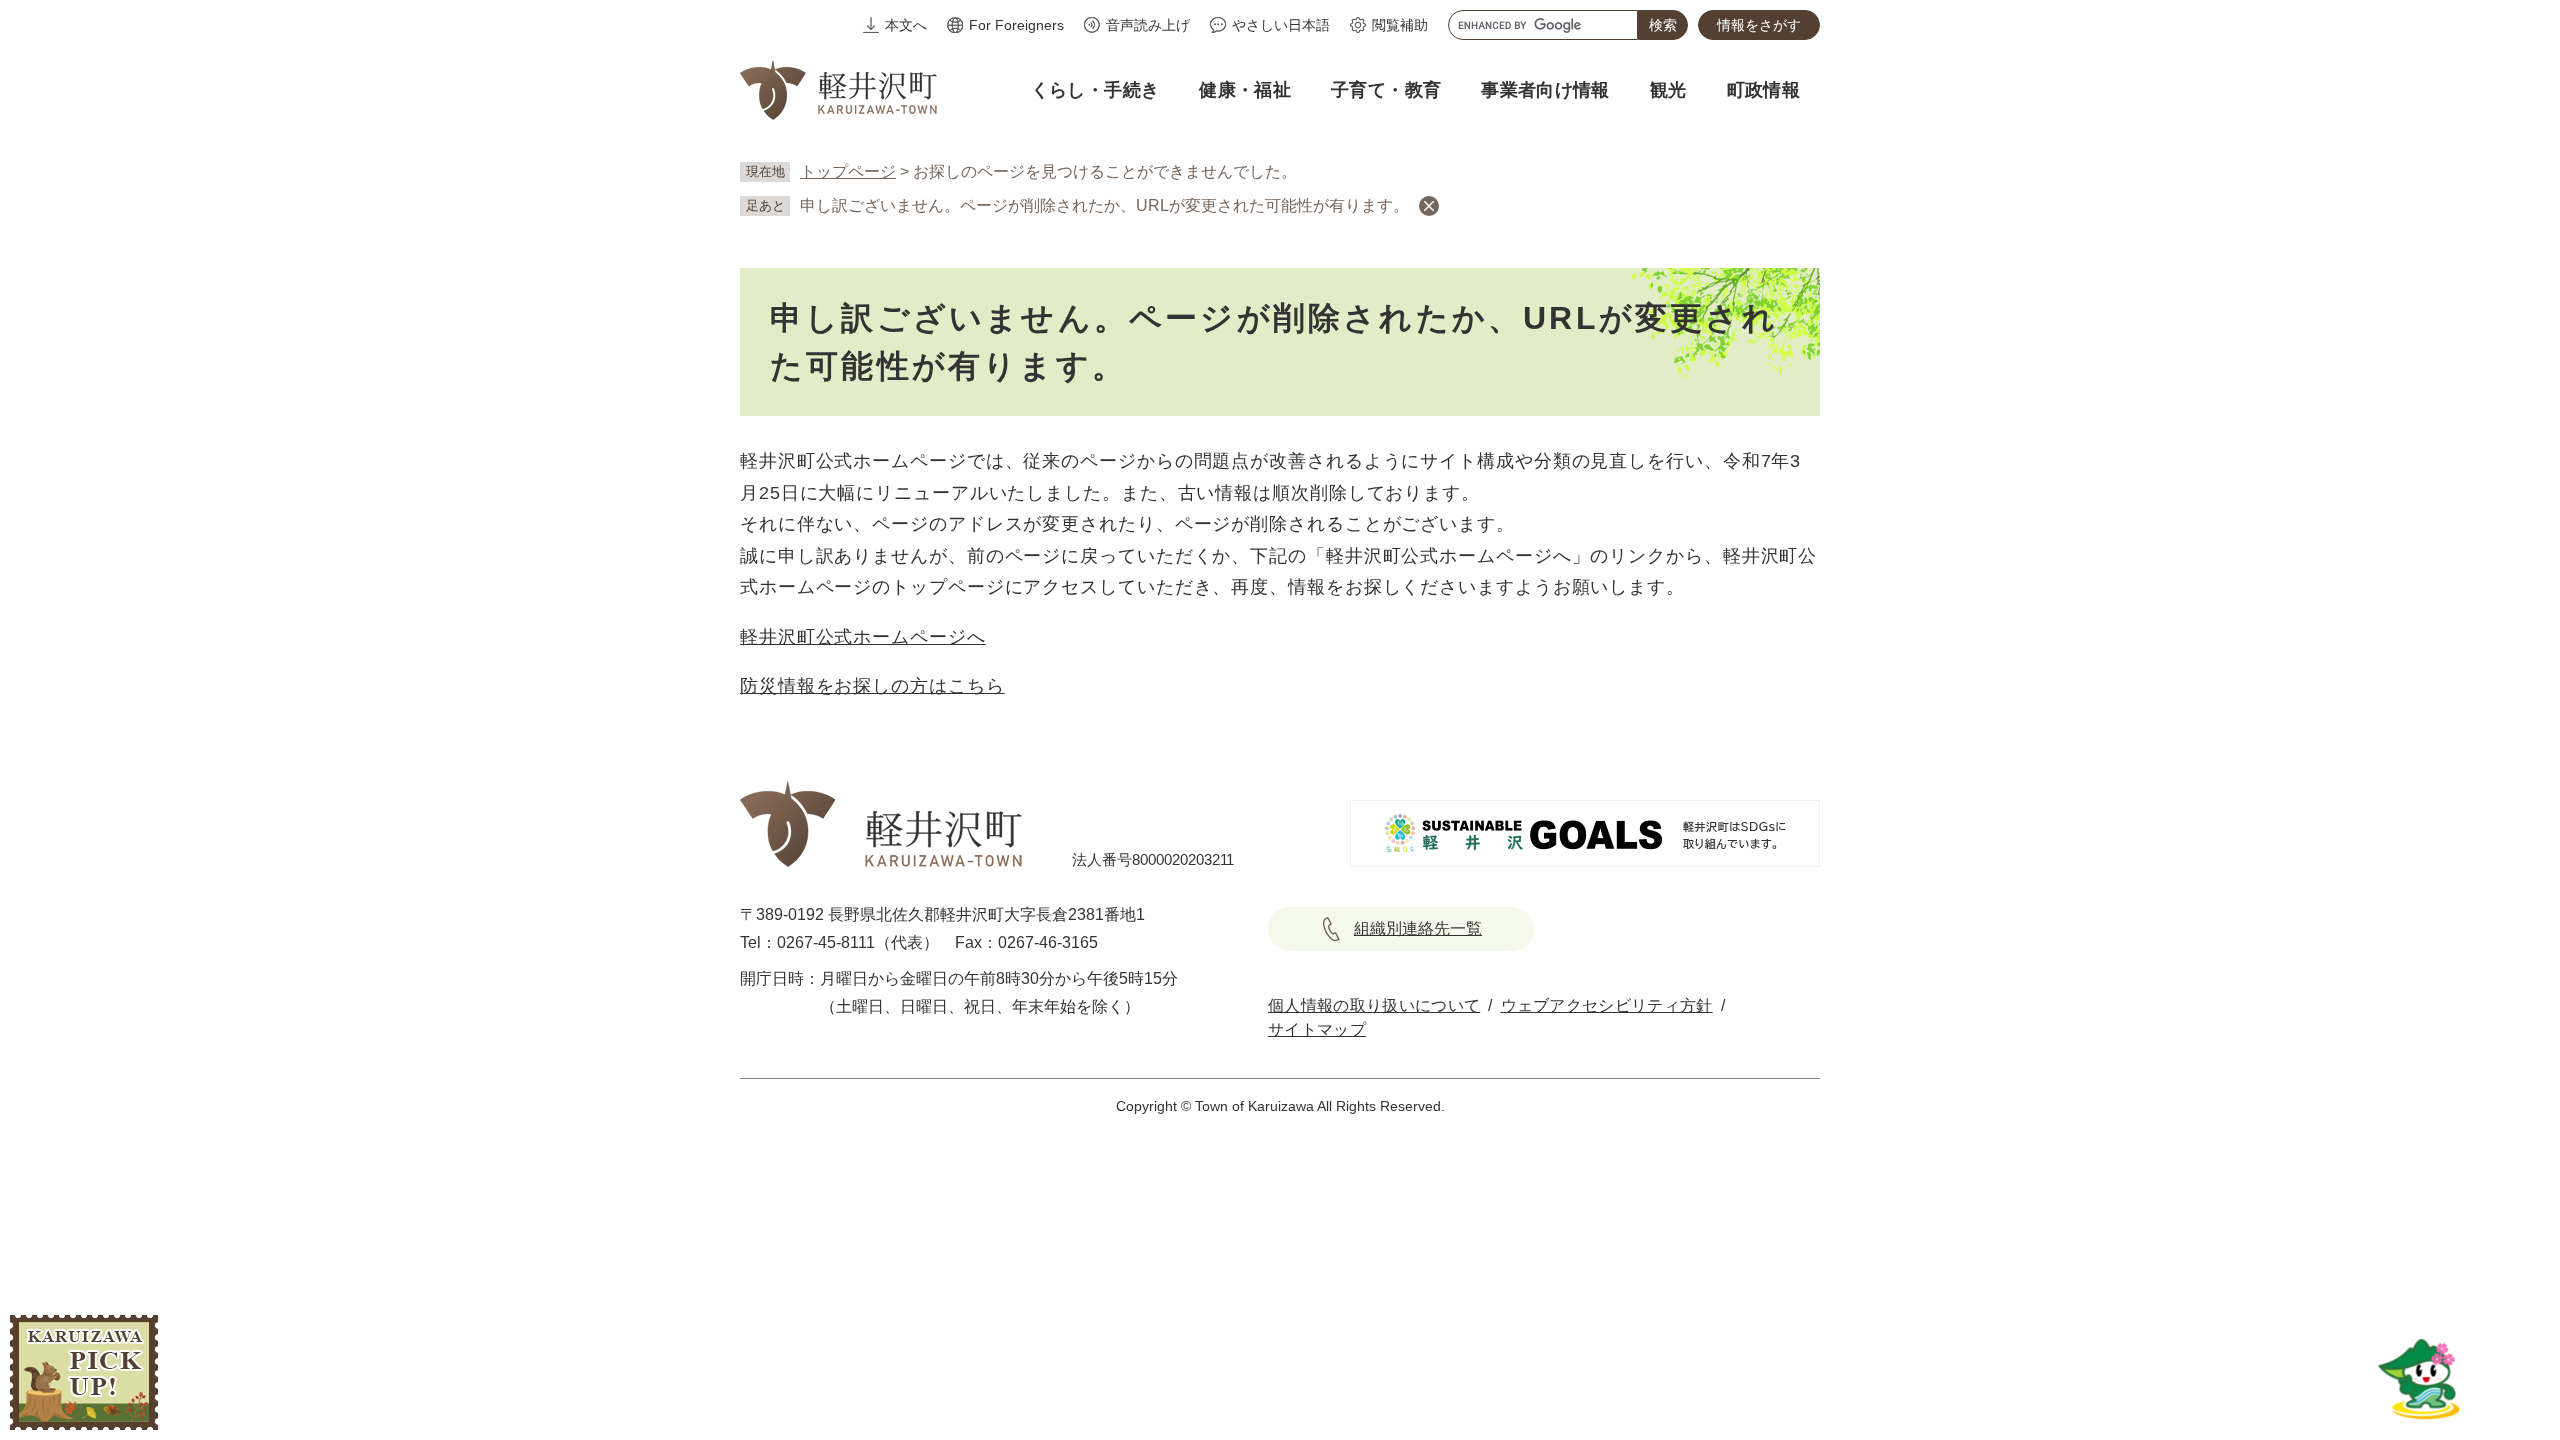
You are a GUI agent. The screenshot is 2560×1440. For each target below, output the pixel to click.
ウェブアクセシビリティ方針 (1607, 1005)
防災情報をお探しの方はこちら (872, 686)
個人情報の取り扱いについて (1374, 1005)
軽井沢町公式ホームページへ (863, 637)
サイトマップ (1317, 1029)
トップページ (848, 171)
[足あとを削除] (1429, 206)
